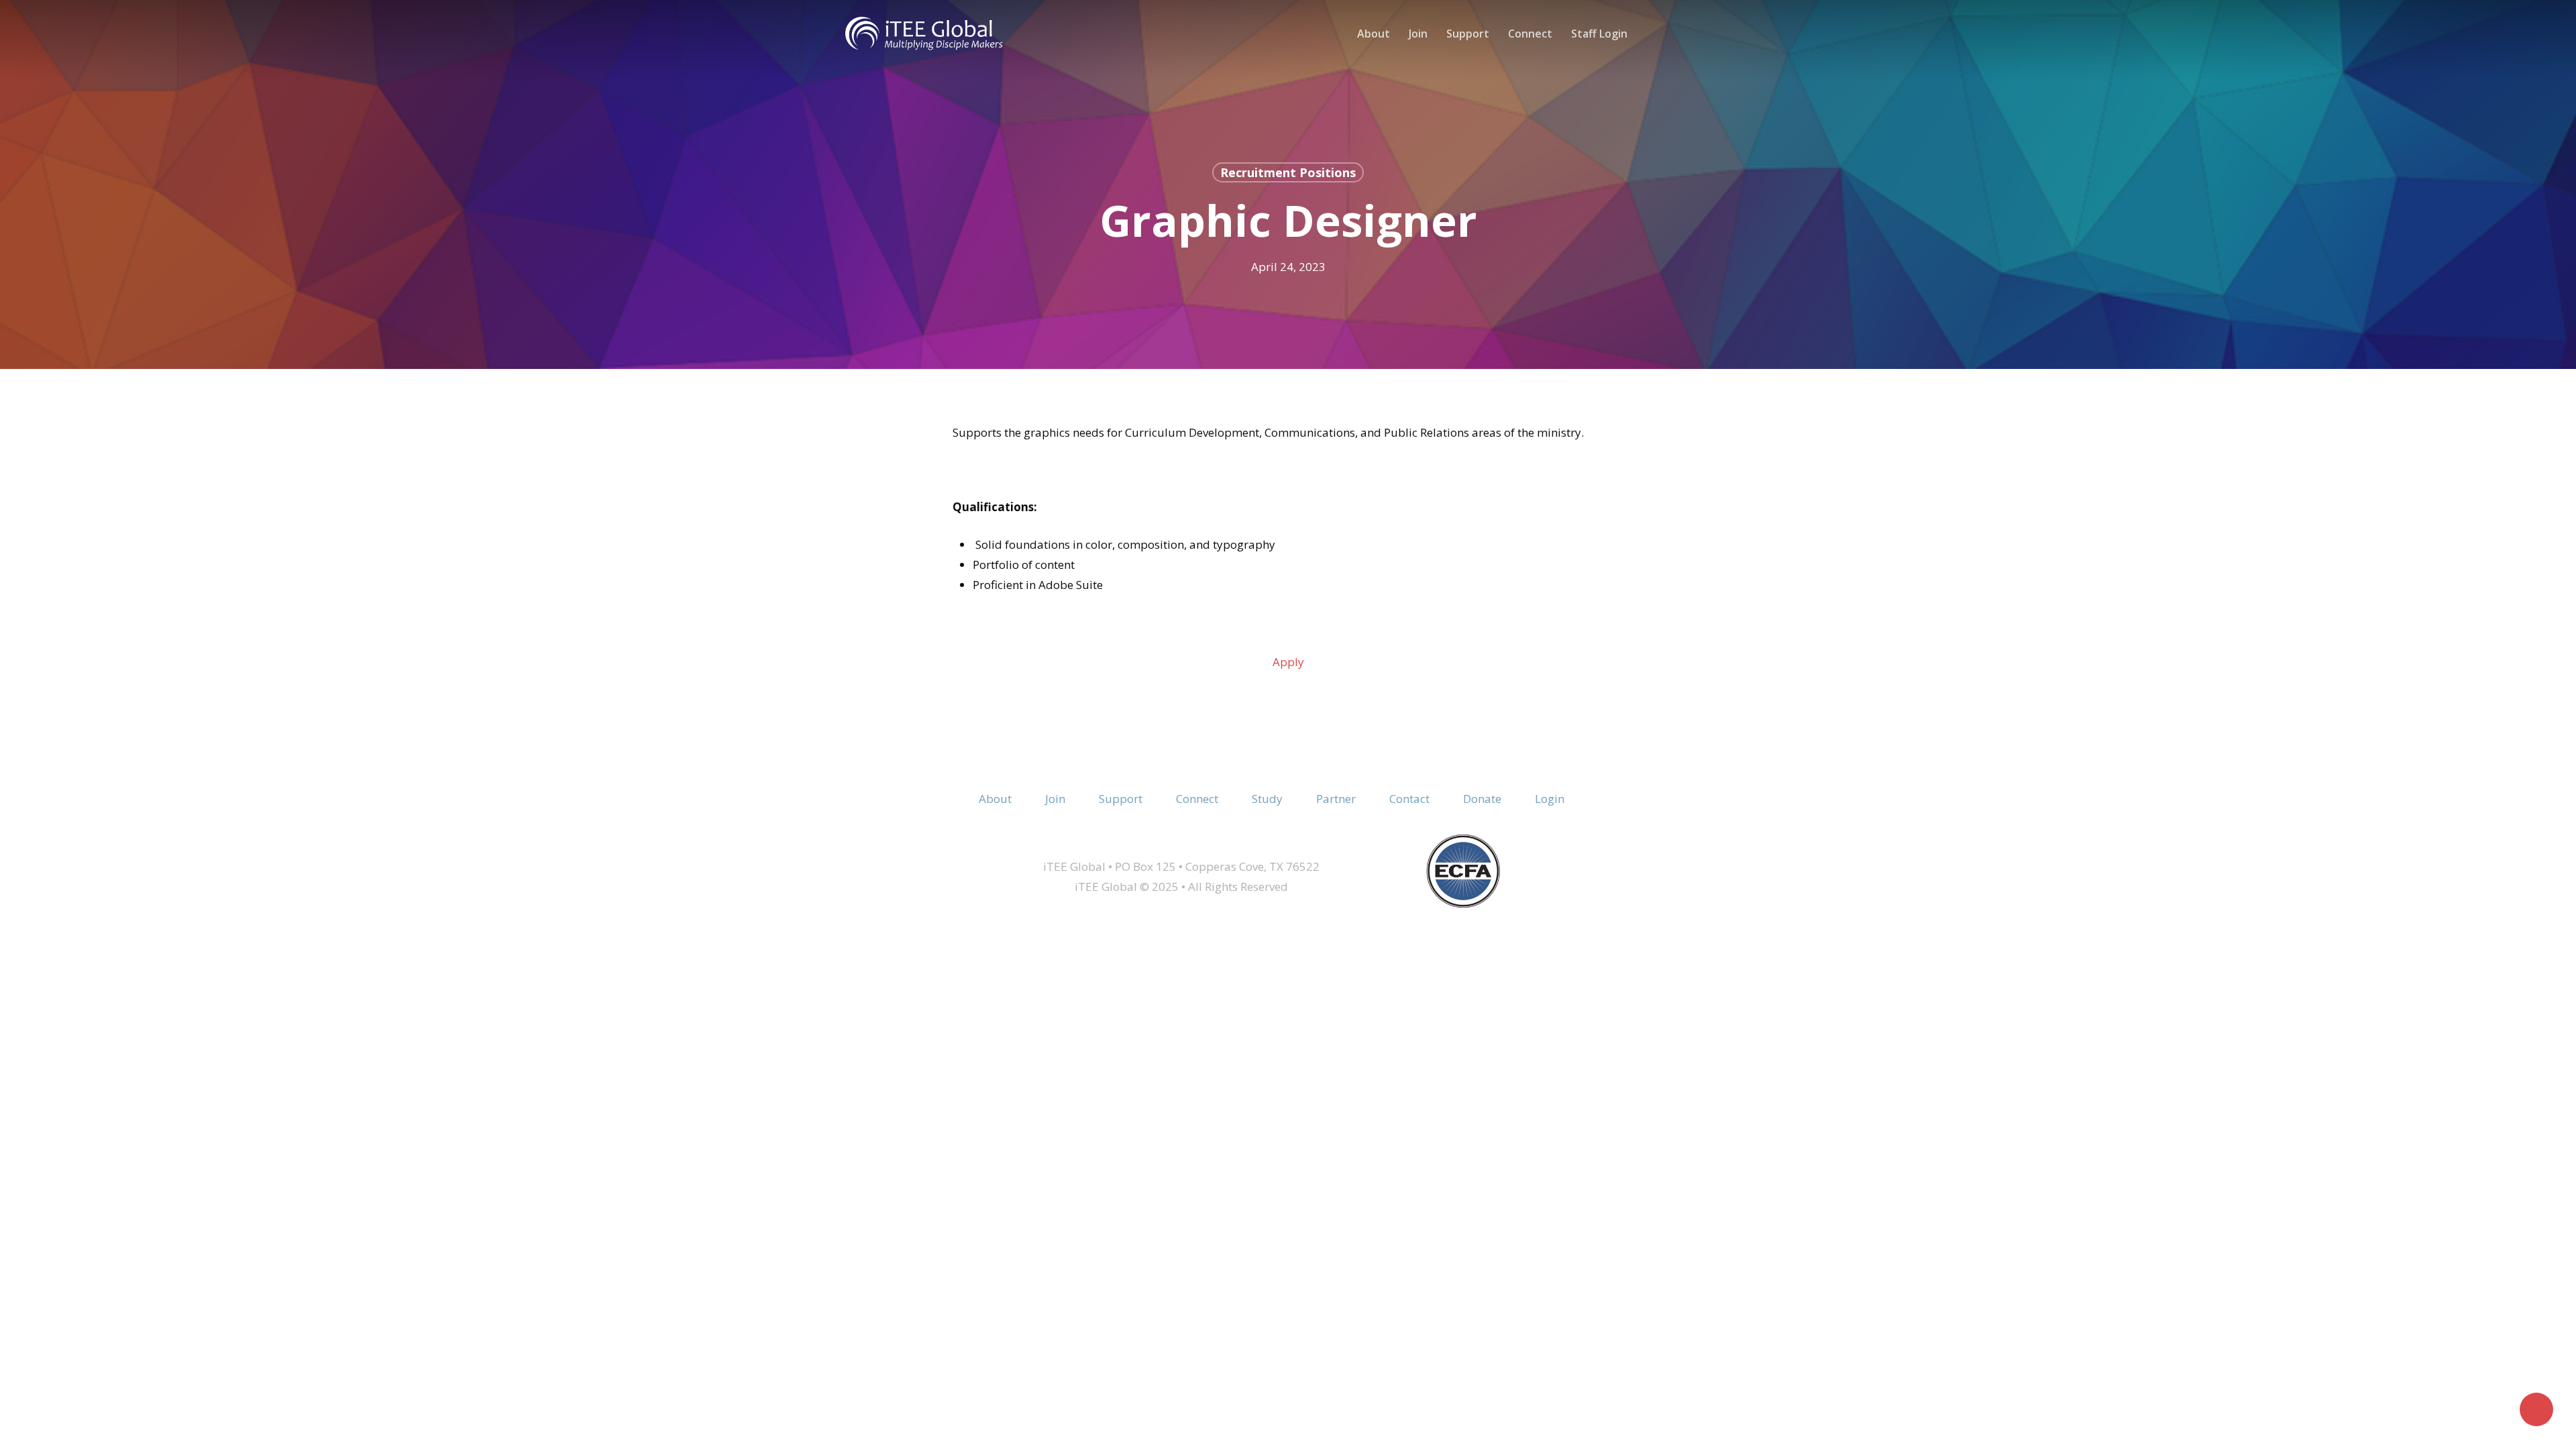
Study (1267, 799)
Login (1550, 799)
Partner (1336, 799)
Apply (1288, 662)
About (995, 799)
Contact (1409, 799)
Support (1121, 799)
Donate (1482, 799)
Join (1055, 799)
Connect (1197, 799)
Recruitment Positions (1288, 172)
